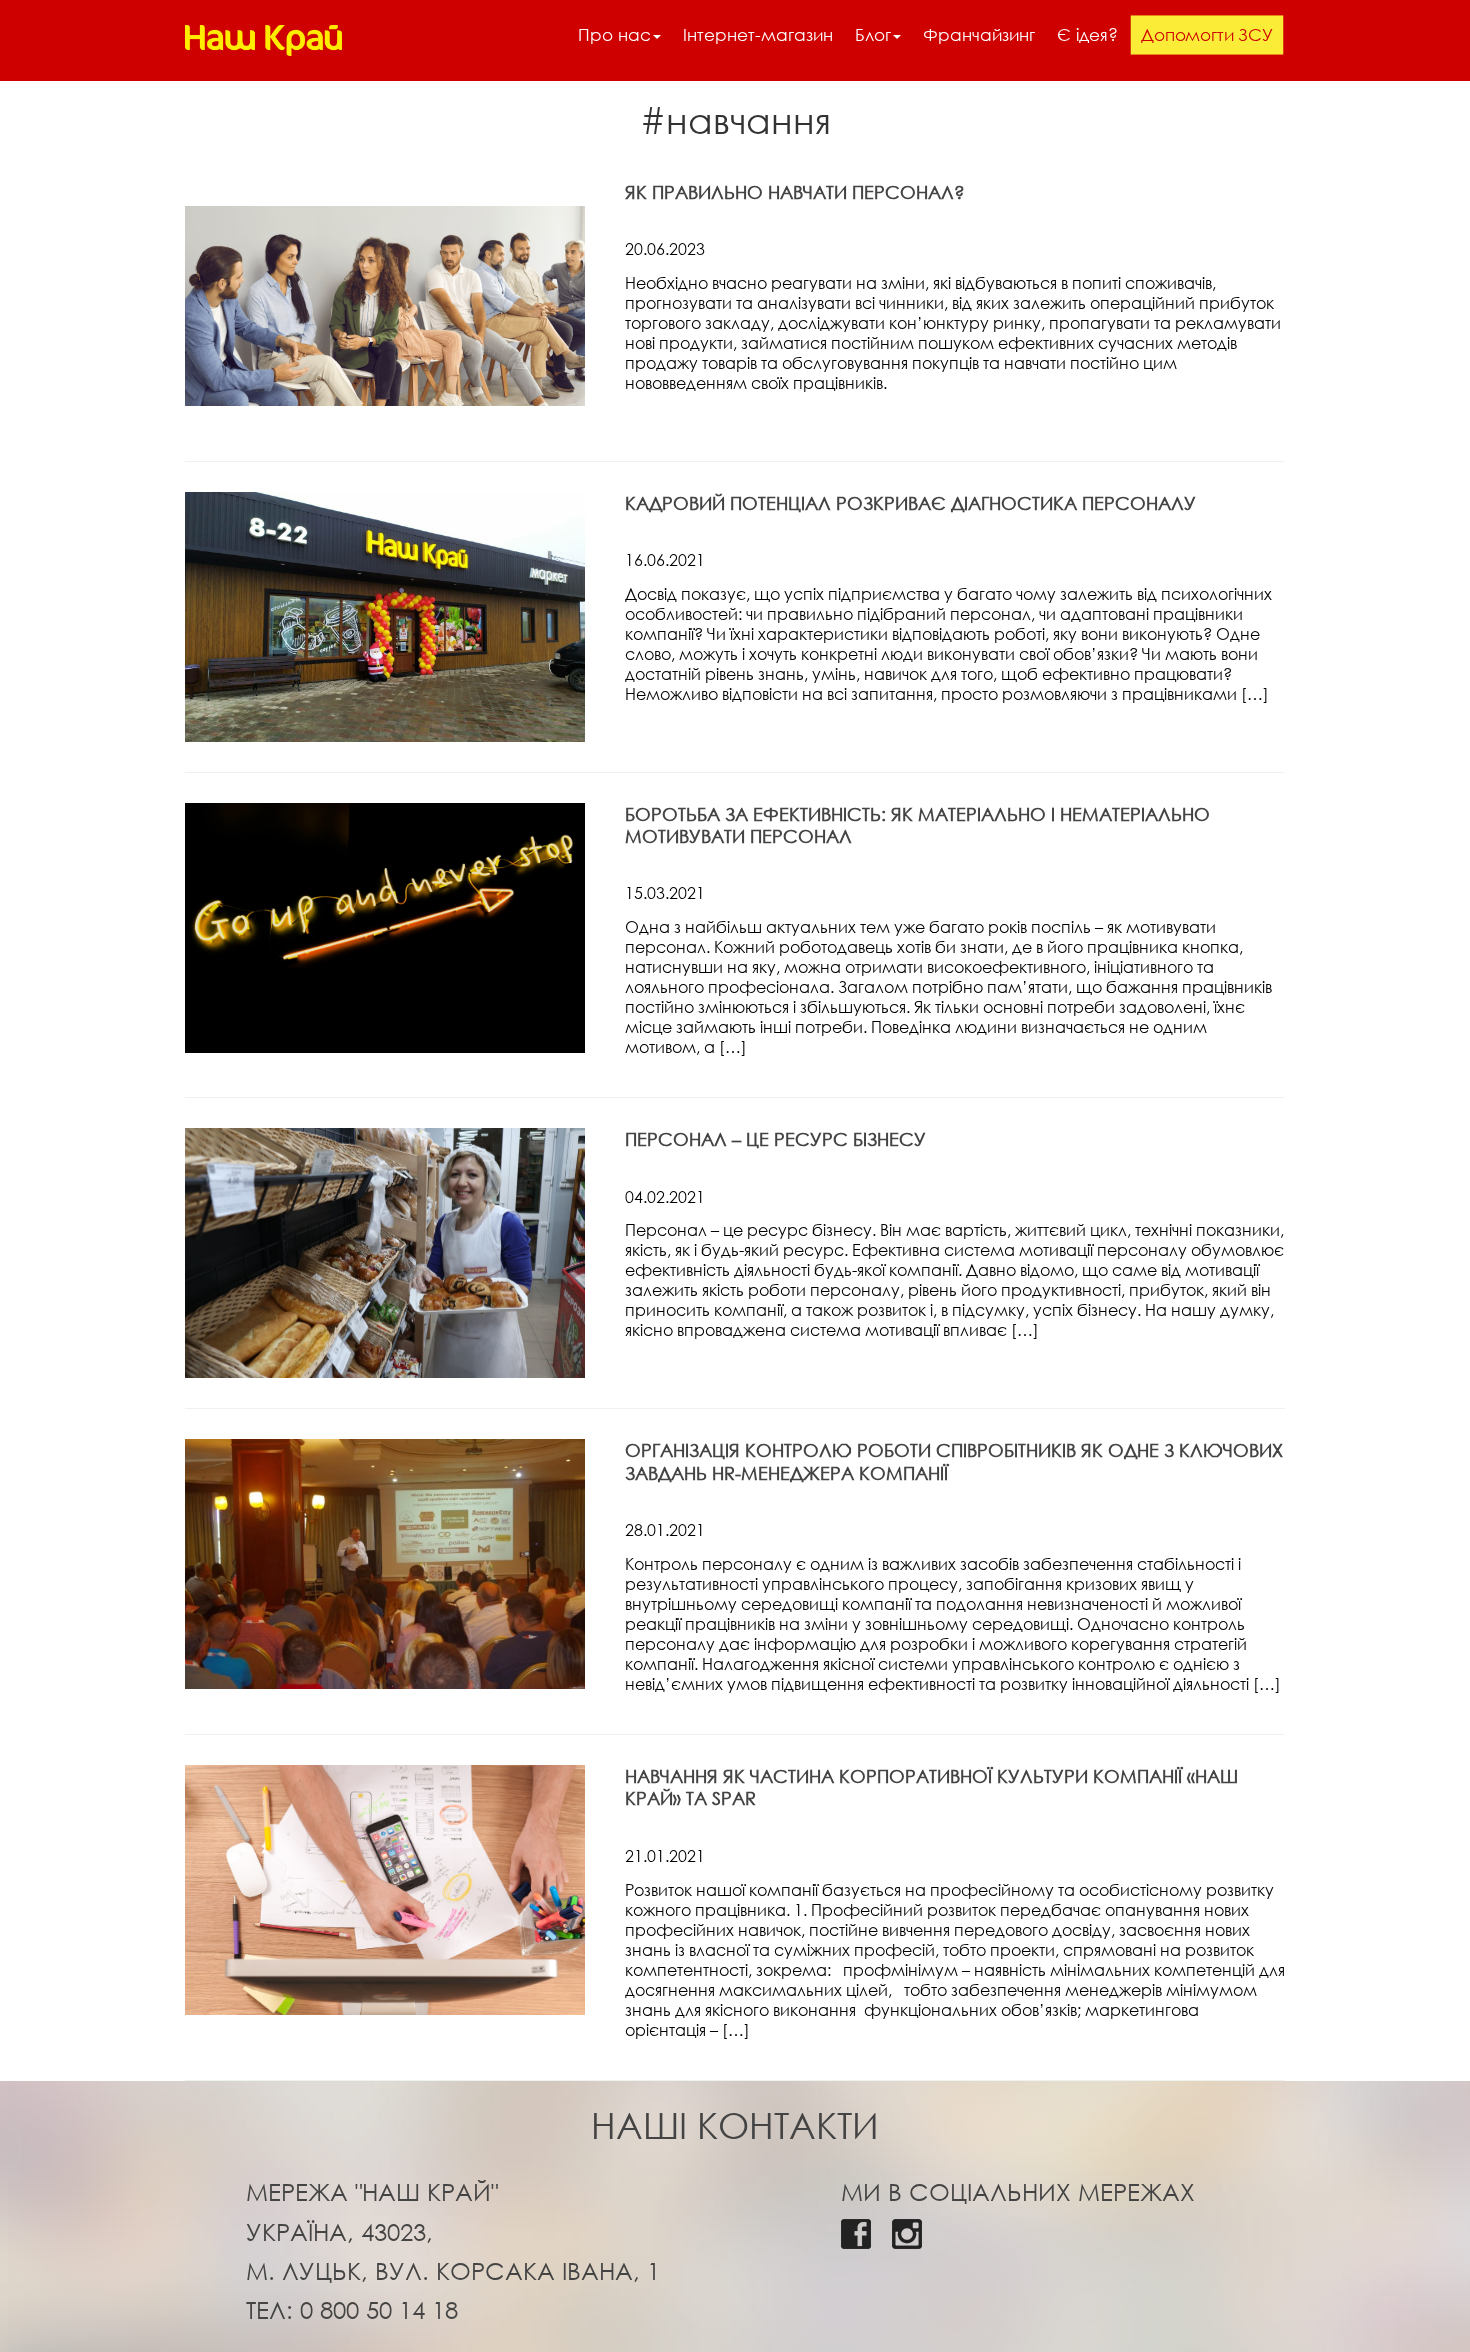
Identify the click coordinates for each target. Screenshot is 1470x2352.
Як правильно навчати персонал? (795, 192)
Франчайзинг (979, 34)
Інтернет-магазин (758, 34)
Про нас (614, 34)
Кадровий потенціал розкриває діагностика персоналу (910, 503)
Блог (873, 34)
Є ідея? (1087, 34)
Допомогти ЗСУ (1207, 34)
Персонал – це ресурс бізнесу (775, 1139)
